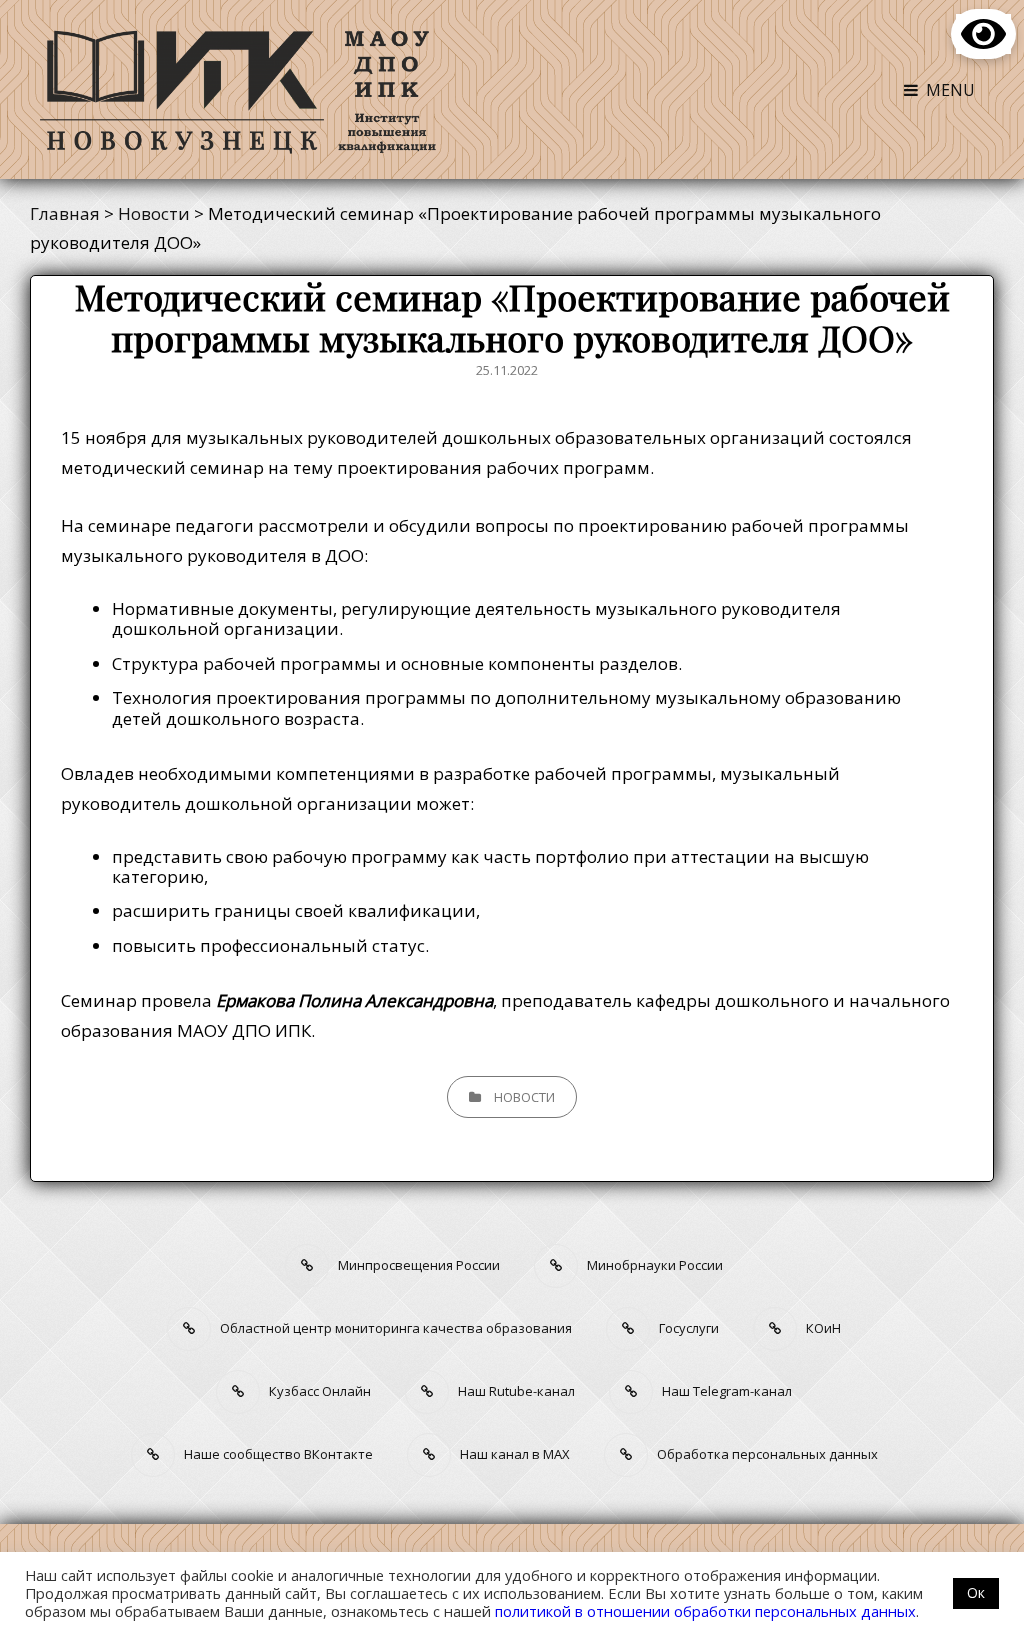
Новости (524, 1097)
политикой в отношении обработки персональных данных (705, 1611)
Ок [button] (976, 1592)
